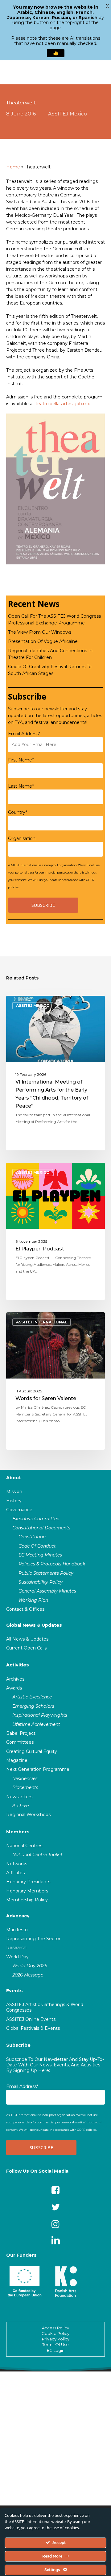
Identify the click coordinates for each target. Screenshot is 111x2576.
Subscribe (18, 2045)
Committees (20, 1742)
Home (13, 167)
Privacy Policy (56, 2339)
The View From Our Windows (40, 632)
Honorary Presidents (28, 1882)
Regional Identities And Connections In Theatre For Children (50, 654)
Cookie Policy (55, 2333)
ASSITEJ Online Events (31, 2019)
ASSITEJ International (42, 1322)
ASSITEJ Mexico (68, 114)
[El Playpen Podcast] (55, 1231)
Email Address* (24, 734)
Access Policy (55, 2328)
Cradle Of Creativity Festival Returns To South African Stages (50, 670)
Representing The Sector (33, 1939)
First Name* (21, 760)
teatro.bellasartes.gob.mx (63, 404)
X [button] (107, 6)
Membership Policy (27, 1900)
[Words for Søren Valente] (55, 1381)
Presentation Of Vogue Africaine (43, 641)
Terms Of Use (55, 2344)
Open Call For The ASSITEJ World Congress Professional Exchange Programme (54, 620)
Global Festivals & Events (33, 2028)
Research (16, 1948)
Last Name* (21, 786)
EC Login (56, 2350)
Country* (18, 812)
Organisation (22, 838)
